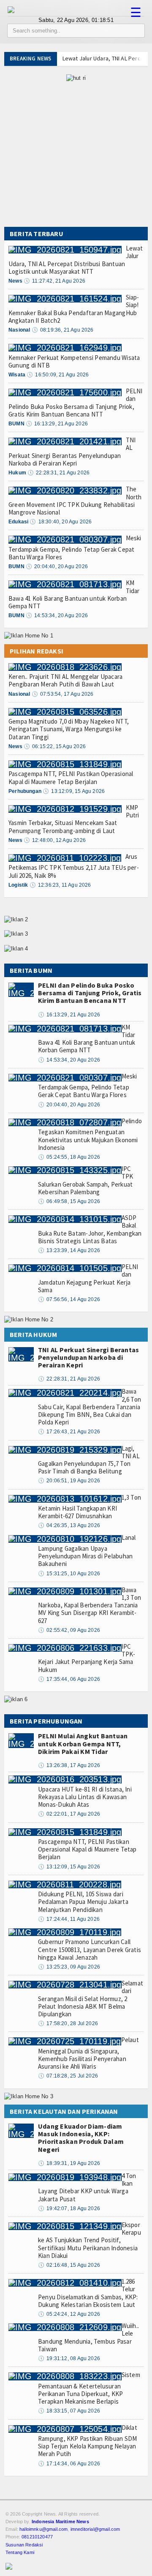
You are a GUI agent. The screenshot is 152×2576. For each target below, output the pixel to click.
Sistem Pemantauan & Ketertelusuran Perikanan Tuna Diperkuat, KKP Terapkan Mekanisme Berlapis (89, 2388)
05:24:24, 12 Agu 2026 (69, 2314)
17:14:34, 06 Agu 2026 (69, 2464)
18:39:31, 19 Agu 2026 (69, 2163)
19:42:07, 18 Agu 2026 (69, 2208)
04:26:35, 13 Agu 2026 (69, 1525)
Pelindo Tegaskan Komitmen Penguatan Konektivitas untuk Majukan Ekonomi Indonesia (90, 1134)
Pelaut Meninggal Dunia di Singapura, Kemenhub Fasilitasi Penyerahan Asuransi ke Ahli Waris (88, 2053)
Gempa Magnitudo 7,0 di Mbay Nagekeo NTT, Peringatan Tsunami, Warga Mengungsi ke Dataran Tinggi (69, 729)
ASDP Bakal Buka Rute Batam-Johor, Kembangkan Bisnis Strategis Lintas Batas (90, 1229)
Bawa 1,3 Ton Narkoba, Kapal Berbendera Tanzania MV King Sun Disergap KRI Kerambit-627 (90, 1605)
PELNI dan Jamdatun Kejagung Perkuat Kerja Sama (88, 1278)
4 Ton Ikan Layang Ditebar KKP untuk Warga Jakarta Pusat (87, 2187)
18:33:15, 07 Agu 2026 (69, 2411)
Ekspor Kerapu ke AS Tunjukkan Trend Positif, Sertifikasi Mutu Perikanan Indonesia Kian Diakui (90, 2240)
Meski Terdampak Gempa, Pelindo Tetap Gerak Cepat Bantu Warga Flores (75, 547)
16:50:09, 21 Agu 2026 (58, 375)
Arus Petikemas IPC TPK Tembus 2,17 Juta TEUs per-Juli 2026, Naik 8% (74, 866)
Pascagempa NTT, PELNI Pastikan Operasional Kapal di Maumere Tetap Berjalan (71, 777)
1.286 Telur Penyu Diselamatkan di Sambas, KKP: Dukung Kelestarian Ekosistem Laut (88, 2293)
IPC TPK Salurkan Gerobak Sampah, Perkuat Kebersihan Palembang (85, 1180)
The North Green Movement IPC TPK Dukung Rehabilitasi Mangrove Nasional (75, 501)
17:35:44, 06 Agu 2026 (69, 1679)
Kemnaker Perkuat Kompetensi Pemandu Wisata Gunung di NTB (74, 361)
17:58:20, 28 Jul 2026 (68, 2023)
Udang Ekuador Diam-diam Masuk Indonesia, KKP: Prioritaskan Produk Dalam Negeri (81, 2138)
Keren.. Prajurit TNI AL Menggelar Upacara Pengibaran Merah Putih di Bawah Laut (65, 680)
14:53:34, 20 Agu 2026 (57, 615)
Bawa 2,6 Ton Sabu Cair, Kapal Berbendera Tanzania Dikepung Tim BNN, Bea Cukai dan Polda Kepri (90, 1407)
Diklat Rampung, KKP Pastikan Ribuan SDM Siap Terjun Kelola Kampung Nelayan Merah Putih (88, 2441)
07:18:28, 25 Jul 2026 (68, 2076)
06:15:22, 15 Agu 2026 (55, 746)
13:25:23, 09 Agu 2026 (69, 1967)
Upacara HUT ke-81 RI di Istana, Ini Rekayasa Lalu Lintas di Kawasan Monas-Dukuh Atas (85, 1797)
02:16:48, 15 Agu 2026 (69, 2265)
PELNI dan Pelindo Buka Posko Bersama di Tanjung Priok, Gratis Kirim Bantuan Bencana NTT (76, 403)
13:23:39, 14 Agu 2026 (69, 1250)
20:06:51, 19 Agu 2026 (69, 1481)
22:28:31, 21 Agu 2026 (58, 473)
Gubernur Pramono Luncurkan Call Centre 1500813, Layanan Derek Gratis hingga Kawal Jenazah (90, 1949)
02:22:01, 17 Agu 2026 (69, 1814)
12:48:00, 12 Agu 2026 (55, 840)
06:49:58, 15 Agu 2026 (69, 1201)
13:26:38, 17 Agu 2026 (69, 1765)
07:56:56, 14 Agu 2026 (69, 1299)
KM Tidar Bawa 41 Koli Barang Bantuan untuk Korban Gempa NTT (74, 594)
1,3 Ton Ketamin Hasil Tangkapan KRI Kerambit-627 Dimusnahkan (90, 1507)
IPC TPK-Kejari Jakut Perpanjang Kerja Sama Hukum (87, 1658)
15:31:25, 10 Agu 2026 (69, 1574)
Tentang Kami (20, 2552)
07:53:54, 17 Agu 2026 (63, 694)
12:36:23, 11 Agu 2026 (60, 885)
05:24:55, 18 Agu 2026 (69, 1157)
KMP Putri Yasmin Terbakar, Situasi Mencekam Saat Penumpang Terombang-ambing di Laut (74, 819)
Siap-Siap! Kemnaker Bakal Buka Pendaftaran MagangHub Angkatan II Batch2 (74, 309)
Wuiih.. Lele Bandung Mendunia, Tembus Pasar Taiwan (88, 2337)
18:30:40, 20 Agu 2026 (61, 522)
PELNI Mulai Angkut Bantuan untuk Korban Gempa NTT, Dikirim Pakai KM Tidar (83, 1743)
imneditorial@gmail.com (95, 2529)
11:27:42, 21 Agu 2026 (54, 281)
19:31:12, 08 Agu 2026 (69, 2358)
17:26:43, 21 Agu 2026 (69, 1432)
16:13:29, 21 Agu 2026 (57, 424)
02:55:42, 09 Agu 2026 (69, 1630)
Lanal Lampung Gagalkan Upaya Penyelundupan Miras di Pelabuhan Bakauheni (87, 1551)
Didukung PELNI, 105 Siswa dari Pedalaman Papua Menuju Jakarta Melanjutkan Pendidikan (83, 1902)
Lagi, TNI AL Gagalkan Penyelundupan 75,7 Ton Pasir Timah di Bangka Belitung (89, 1460)
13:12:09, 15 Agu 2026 (74, 791)
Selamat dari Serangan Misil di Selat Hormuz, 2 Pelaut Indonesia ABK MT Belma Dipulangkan (91, 1999)
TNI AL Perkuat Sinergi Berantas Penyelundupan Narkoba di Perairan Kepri (72, 452)
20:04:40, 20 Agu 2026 (57, 566)
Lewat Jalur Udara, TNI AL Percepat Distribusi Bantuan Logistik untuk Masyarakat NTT (76, 260)
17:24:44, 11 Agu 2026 (69, 1919)
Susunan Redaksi (24, 2545)
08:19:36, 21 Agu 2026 (63, 330)
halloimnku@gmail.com (43, 2529)
